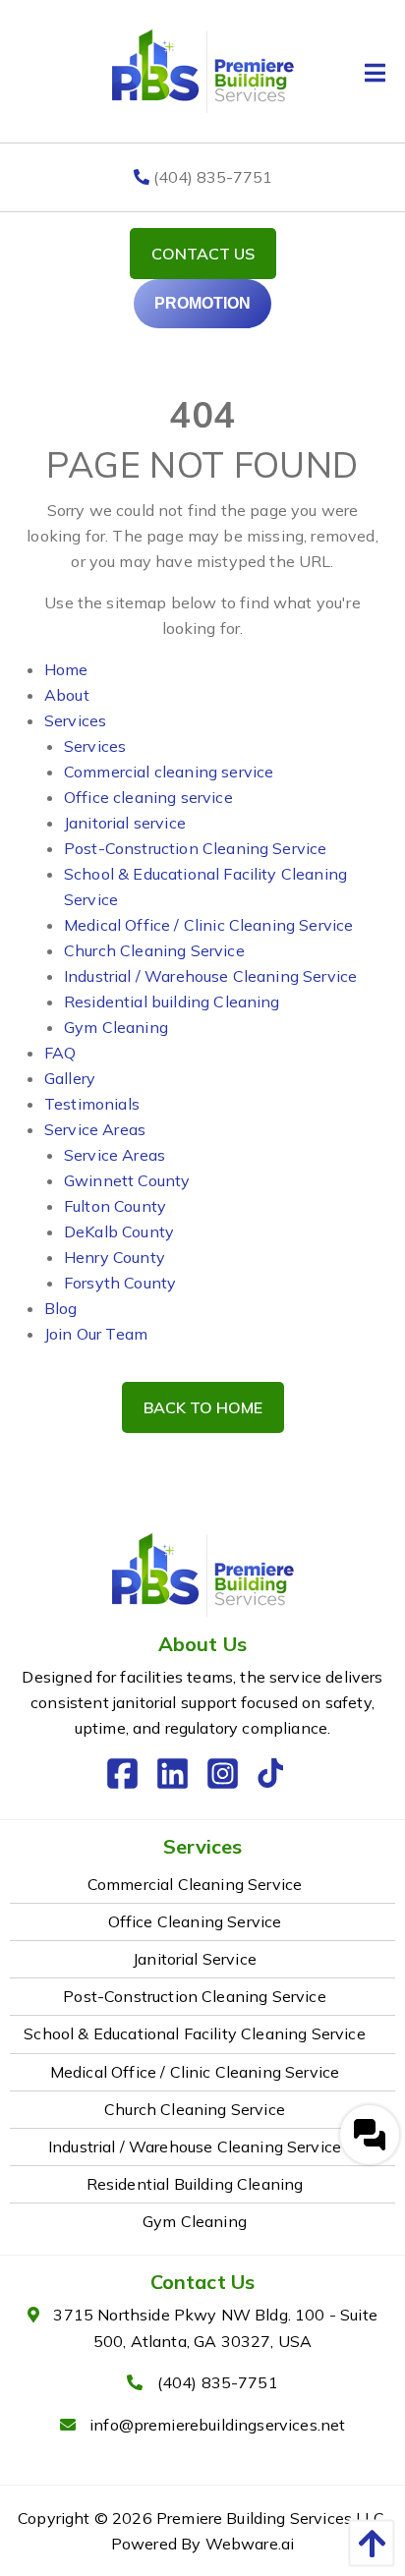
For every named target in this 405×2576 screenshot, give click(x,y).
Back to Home (203, 1407)
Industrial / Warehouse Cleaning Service (210, 976)
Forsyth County (120, 1283)
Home (66, 669)
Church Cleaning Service (154, 950)
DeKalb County (119, 1231)
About (67, 695)
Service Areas (95, 1129)
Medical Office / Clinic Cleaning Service (208, 925)
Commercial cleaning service (169, 772)
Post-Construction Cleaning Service (195, 848)
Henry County (115, 1257)
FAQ (60, 1053)
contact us (203, 254)
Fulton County (115, 1206)
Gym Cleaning (116, 1027)
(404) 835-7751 (211, 177)
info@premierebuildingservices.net (217, 2425)
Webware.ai (250, 2544)
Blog (61, 1308)
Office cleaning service (148, 797)
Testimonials (92, 1104)
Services (75, 720)
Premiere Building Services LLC (270, 2518)
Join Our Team (96, 1334)
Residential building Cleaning (172, 1002)
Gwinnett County (127, 1180)
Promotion (202, 303)
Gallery (70, 1078)
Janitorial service (125, 823)
